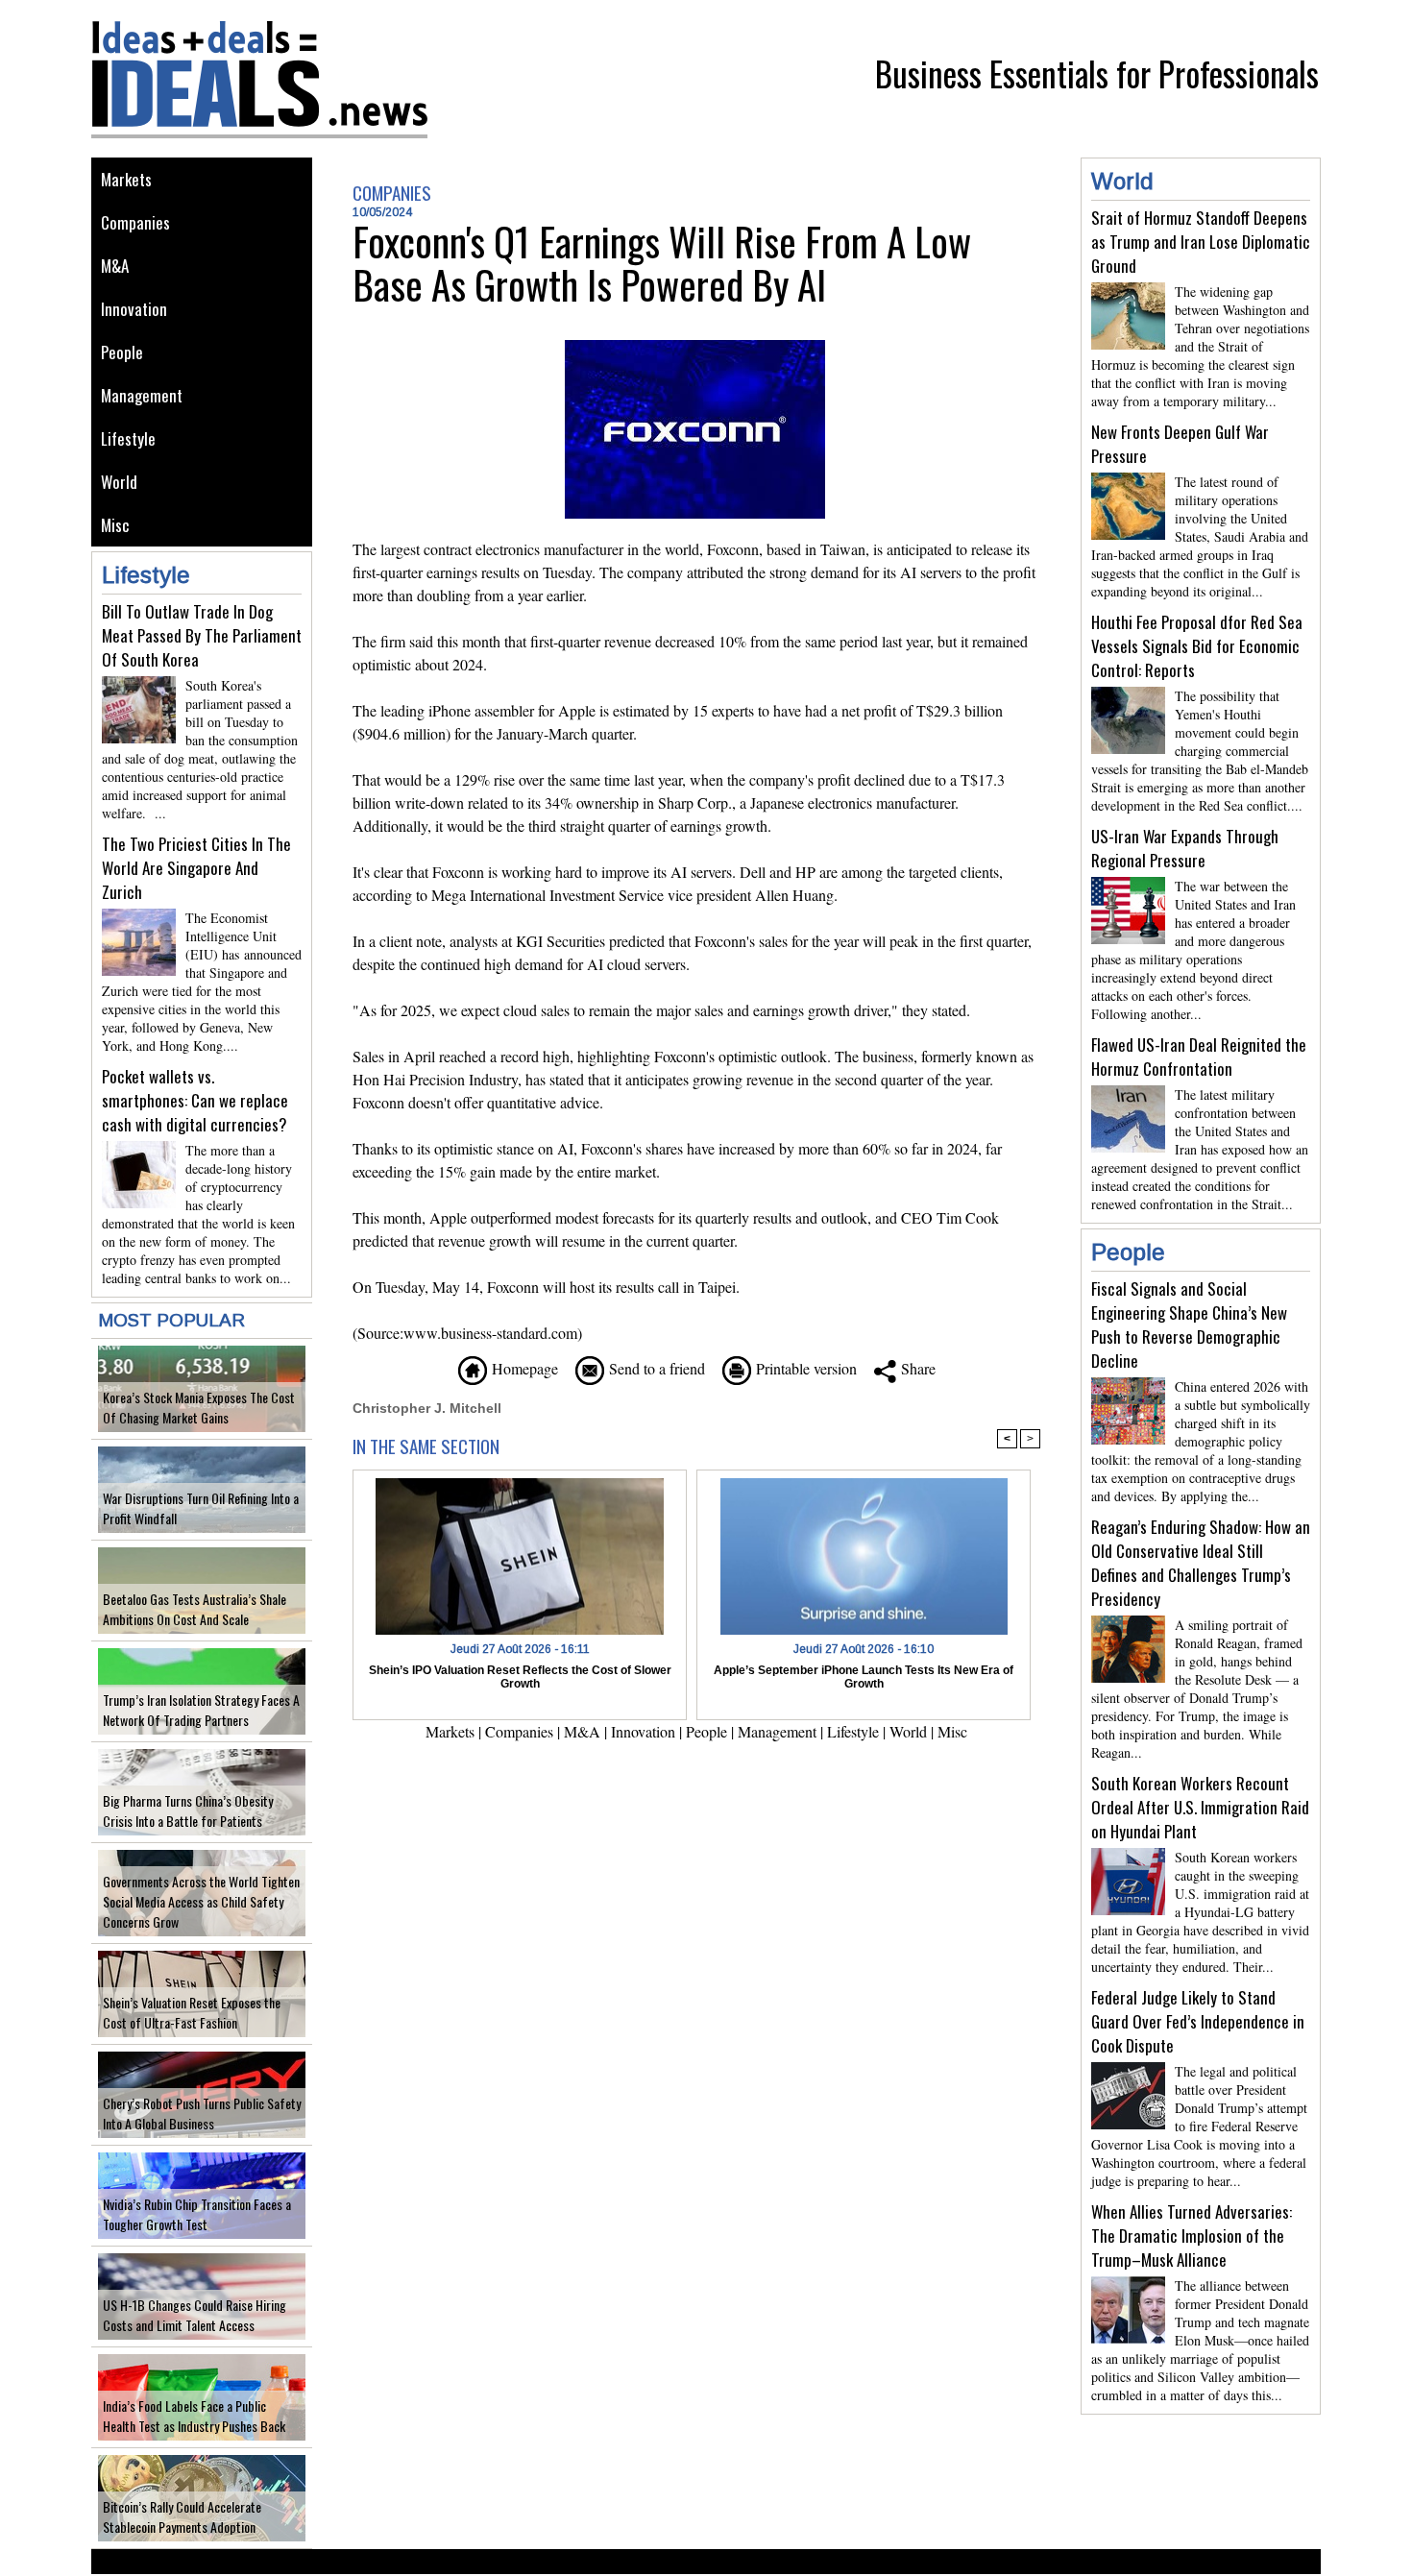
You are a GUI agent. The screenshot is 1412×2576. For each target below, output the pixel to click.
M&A (115, 266)
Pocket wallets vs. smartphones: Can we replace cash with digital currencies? (195, 1100)
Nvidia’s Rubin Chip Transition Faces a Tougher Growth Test (197, 2214)
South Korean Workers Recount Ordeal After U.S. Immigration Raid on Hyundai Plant (1200, 1807)
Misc (115, 525)
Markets (126, 179)
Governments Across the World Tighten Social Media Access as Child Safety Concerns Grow (201, 1901)
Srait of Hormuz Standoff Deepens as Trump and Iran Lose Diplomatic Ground (1201, 242)
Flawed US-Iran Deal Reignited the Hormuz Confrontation (1199, 1057)
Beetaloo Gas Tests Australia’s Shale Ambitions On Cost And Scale (195, 1609)
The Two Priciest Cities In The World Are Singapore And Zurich (196, 868)
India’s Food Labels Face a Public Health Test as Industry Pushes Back (194, 2416)
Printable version (804, 1368)
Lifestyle (128, 438)
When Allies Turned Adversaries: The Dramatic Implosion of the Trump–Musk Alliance (1192, 2236)
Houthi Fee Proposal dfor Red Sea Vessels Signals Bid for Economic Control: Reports (1197, 646)
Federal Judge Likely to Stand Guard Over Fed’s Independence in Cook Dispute (1198, 2021)
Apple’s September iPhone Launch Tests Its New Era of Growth (864, 1677)
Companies (135, 222)
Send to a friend (655, 1368)
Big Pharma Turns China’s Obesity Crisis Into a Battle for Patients (188, 1810)
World (119, 482)
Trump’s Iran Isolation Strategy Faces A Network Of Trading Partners (201, 1710)
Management (142, 395)
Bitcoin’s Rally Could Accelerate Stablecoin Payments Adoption (182, 2516)
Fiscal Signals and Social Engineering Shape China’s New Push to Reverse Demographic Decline (1189, 1324)
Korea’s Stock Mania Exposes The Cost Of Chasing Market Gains (199, 1407)
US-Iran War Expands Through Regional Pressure (1185, 848)
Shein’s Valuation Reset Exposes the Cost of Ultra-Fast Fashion (192, 2012)
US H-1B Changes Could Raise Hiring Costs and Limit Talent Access (195, 2315)
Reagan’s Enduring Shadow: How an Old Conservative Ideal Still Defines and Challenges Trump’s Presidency (1201, 1563)
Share (916, 1368)
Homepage (523, 1368)
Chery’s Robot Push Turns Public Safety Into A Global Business (202, 2113)
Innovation (134, 309)
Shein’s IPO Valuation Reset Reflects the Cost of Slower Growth (520, 1677)
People (122, 352)
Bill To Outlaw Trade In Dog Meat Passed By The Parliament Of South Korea (202, 635)
